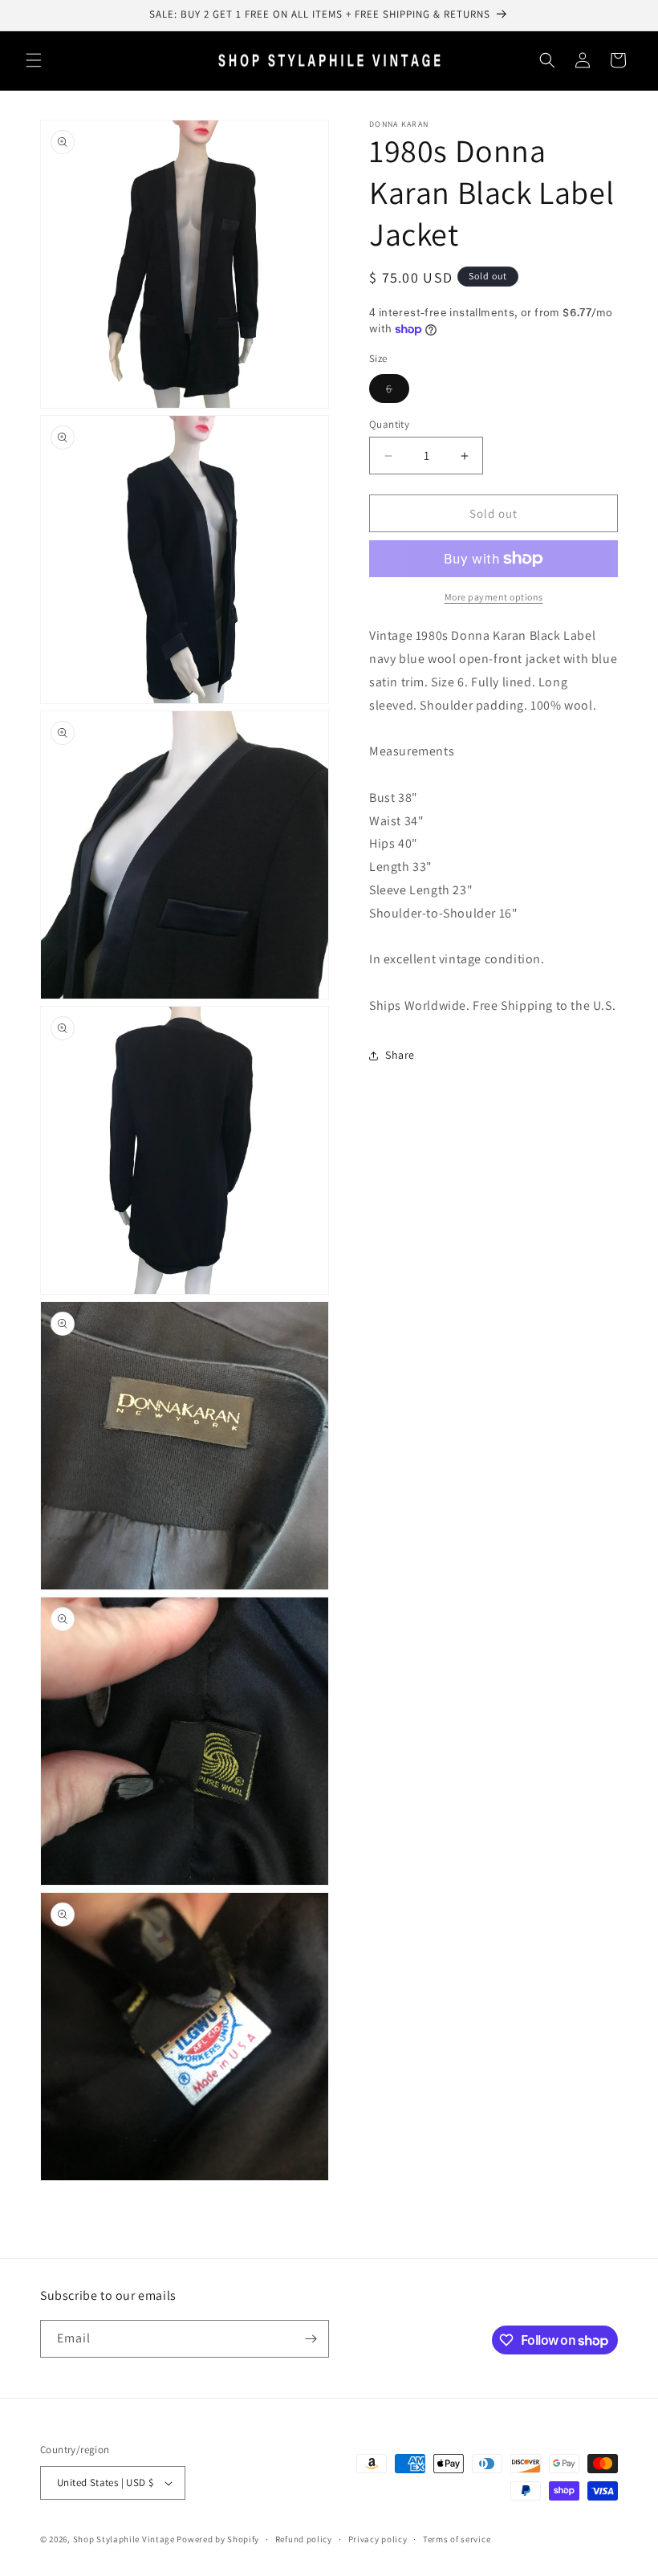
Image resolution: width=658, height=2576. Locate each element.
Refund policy (304, 2539)
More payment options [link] (494, 597)
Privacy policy (378, 2539)
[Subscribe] (311, 2339)
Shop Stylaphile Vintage (124, 2539)
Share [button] (400, 1055)
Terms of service (457, 2539)
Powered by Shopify (218, 2539)
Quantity (389, 424)
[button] (34, 60)
